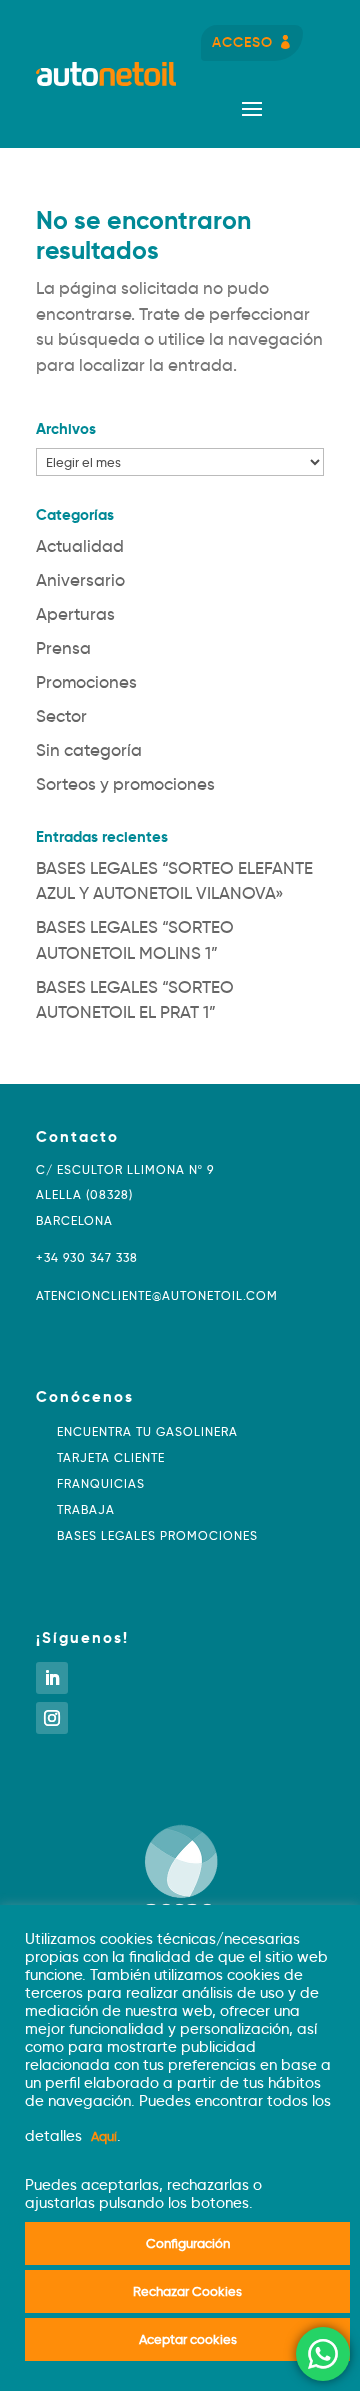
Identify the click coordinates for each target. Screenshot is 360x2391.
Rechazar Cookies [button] (187, 2291)
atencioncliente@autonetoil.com (157, 1295)
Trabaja (86, 1509)
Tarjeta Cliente (111, 1457)
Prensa (63, 648)
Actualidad (80, 546)
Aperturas (75, 614)
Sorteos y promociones (125, 784)
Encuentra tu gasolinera (147, 1431)
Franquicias (101, 1483)
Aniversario (80, 580)
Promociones (86, 682)
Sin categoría (89, 750)
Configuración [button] (188, 2243)
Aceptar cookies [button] (188, 2339)
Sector (61, 716)
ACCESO (242, 42)
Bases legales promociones (157, 1535)
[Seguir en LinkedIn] (52, 1678)
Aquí (104, 2136)
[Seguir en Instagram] (52, 1718)
